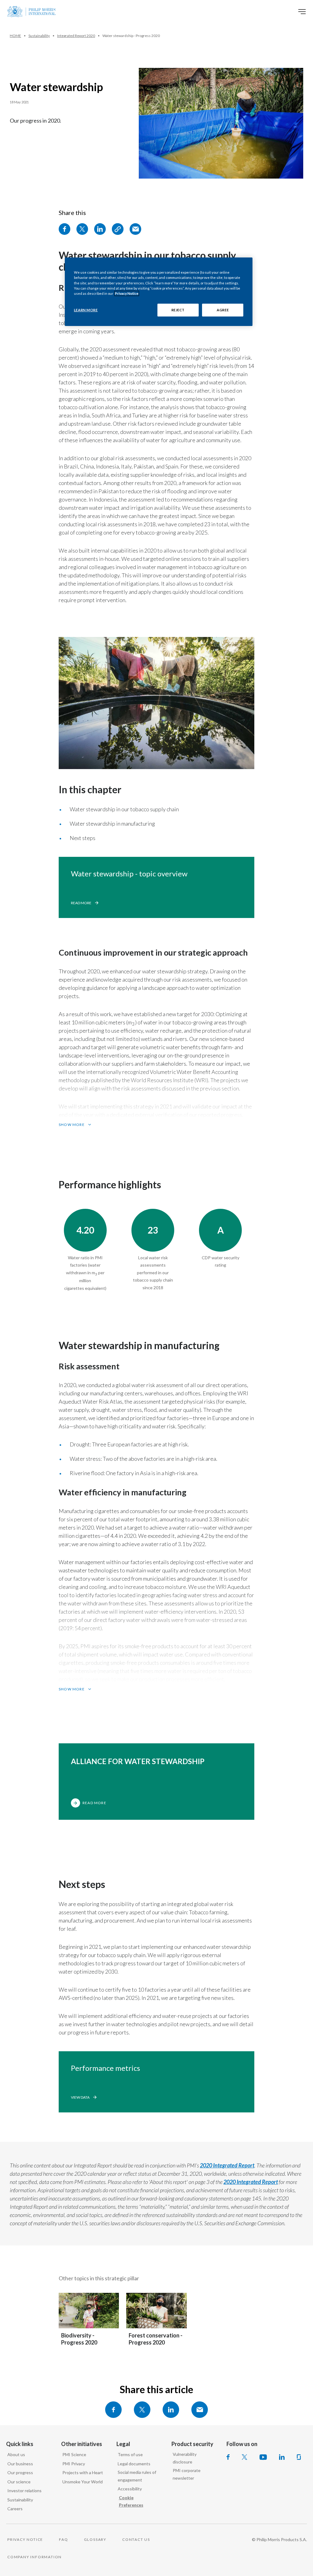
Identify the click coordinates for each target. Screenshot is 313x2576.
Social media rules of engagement (137, 2476)
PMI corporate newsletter (187, 2474)
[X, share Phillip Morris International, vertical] (82, 229)
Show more (72, 1125)
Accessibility (130, 2489)
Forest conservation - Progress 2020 (156, 2339)
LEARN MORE (86, 310)
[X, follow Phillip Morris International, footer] (245, 2457)
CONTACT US (136, 2539)
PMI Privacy (74, 2464)
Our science (19, 2482)
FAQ (63, 2539)
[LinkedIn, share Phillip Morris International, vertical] (100, 229)
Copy (118, 229)
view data (80, 2097)
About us (16, 2454)
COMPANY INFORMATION (35, 2557)
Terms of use (130, 2454)
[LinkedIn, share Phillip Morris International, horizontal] (171, 2410)
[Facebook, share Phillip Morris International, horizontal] (113, 2410)
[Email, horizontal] (200, 2410)
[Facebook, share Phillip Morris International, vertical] (64, 229)
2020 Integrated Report (227, 2165)
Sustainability (20, 2500)
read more (81, 903)
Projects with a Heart (83, 2472)
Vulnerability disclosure (185, 2458)
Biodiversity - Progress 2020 (79, 2339)
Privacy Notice (127, 293)
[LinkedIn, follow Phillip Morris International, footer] (282, 2457)
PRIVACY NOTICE (25, 2539)
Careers (15, 2509)
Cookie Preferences (131, 2501)
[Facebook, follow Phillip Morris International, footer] (228, 2457)
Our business (20, 2464)
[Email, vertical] (135, 229)
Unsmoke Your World (83, 2482)
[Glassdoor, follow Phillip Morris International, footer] (299, 2457)
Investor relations (24, 2491)
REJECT (178, 310)
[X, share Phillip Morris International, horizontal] (142, 2410)
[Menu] (302, 12)
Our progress (20, 2472)
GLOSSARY (95, 2539)
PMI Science (74, 2454)
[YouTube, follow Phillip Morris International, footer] (263, 2457)
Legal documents (134, 2464)
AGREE (223, 310)
